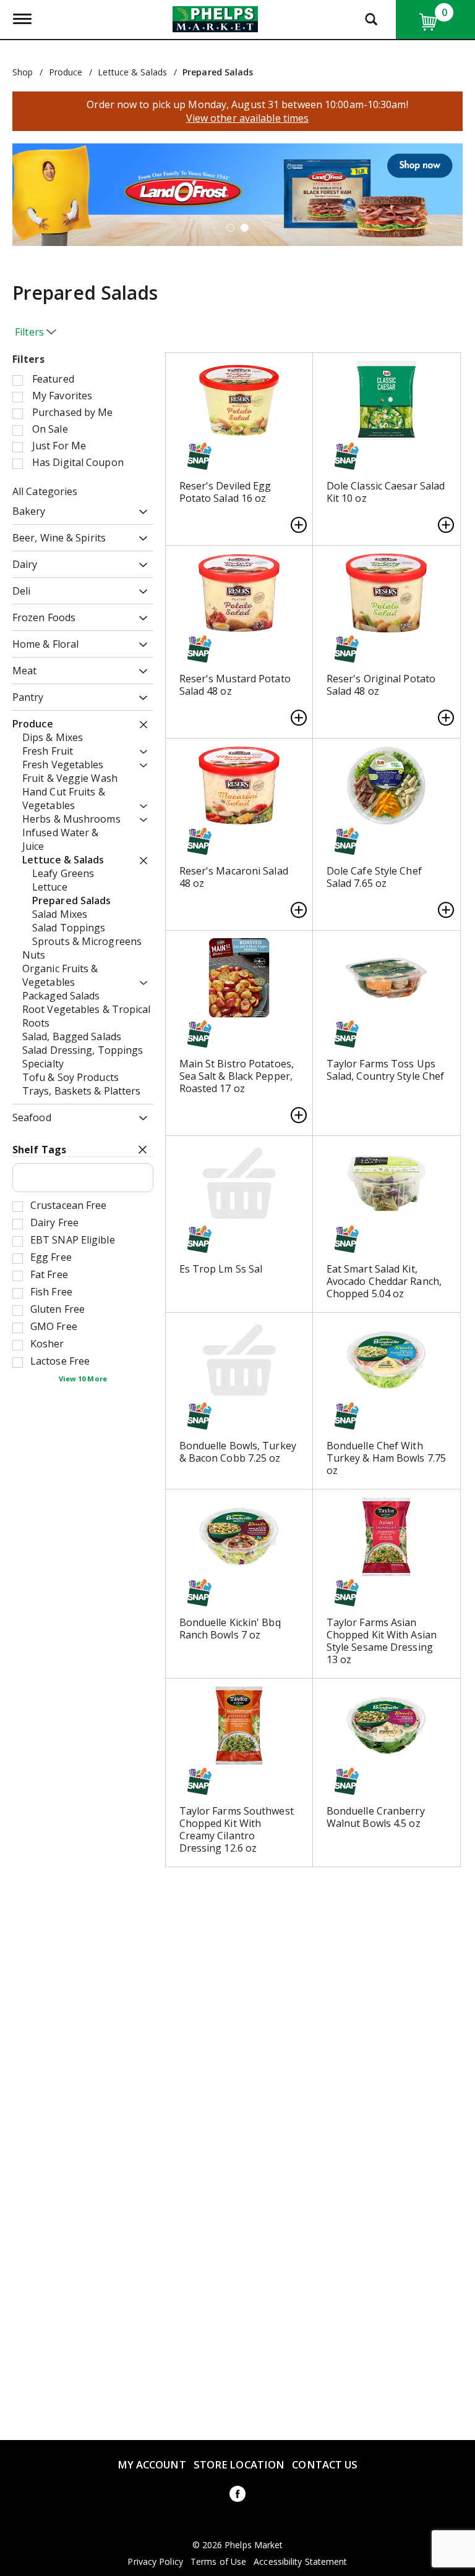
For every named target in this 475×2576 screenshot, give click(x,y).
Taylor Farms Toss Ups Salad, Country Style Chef (386, 1070)
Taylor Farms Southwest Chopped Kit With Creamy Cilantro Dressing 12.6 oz (237, 1829)
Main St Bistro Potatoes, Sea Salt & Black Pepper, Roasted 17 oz (237, 1076)
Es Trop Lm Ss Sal (221, 1269)
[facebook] (237, 2496)
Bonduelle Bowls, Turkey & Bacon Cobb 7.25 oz (238, 1452)
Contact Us (325, 2464)
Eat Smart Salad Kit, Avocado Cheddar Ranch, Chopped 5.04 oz (384, 1281)
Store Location (239, 2464)
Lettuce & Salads (132, 72)
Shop (23, 72)
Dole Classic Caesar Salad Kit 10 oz (386, 492)
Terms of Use (218, 2562)
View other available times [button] (248, 118)
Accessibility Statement (300, 2562)
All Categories (45, 491)
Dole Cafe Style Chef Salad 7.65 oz (374, 877)
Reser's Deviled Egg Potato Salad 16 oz (225, 492)
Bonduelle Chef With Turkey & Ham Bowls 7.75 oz (386, 1458)
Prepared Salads (218, 72)
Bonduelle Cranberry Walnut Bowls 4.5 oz (376, 1817)
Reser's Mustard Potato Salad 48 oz (235, 685)
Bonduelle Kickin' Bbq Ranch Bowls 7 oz (230, 1629)
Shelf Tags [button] (39, 1150)
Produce (66, 72)
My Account (152, 2464)
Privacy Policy (155, 2562)
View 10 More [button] (83, 1379)
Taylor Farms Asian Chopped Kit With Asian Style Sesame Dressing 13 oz (382, 1641)
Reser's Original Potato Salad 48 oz (381, 685)
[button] (237, 193)
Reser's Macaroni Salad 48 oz (234, 877)
